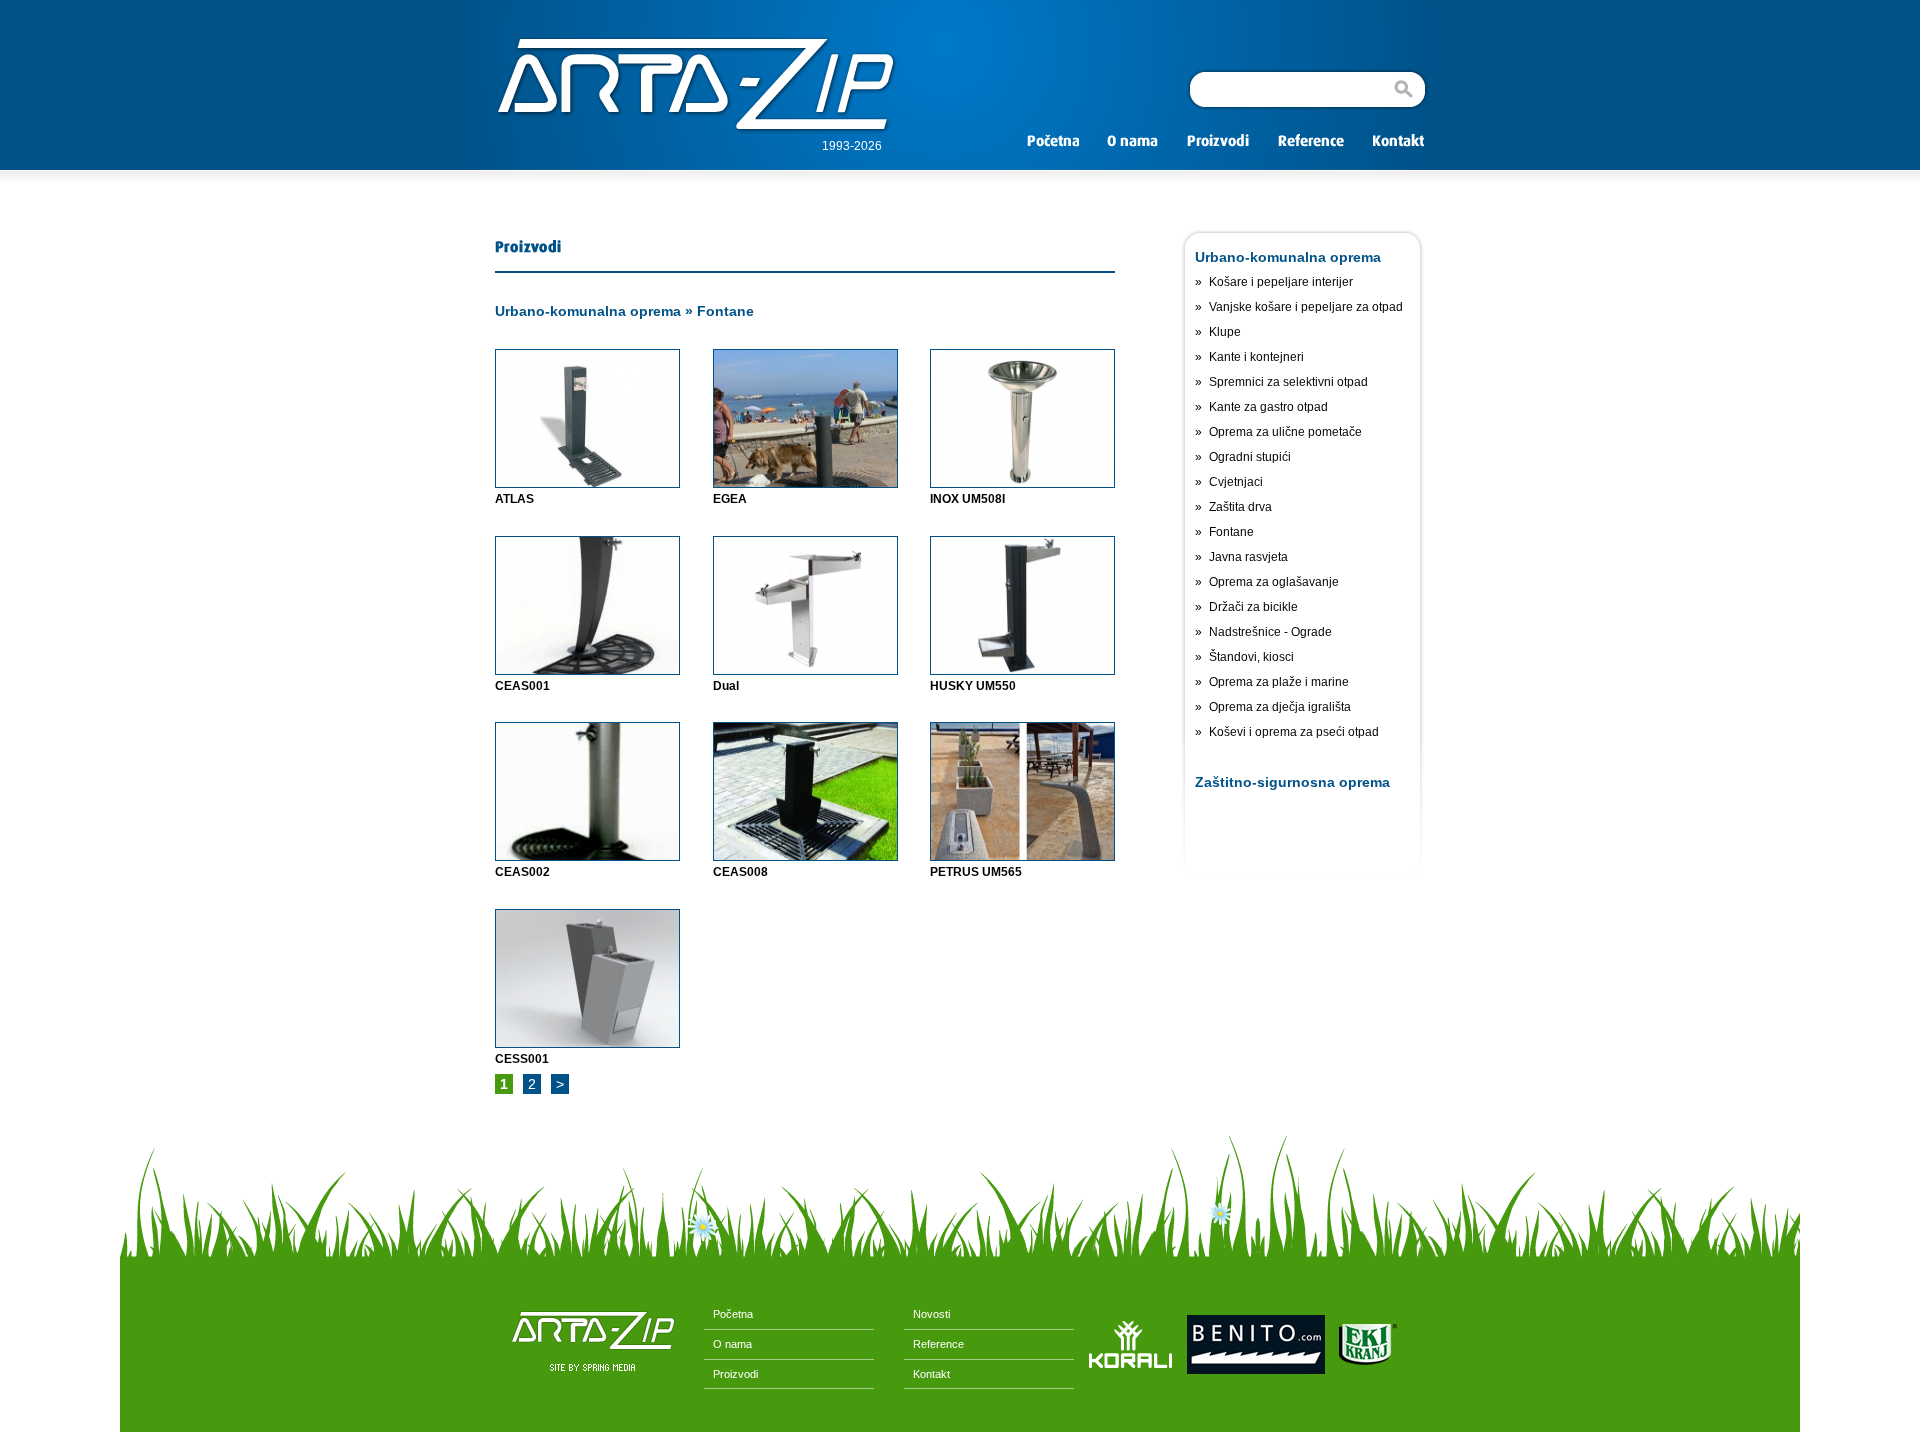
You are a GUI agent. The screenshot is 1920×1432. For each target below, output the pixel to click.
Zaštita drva (1240, 507)
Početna (728, 1314)
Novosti (927, 1314)
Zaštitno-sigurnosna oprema (1292, 782)
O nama (728, 1344)
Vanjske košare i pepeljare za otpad (1306, 307)
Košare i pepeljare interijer (1281, 282)
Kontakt (927, 1374)
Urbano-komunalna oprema (588, 311)
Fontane (725, 311)
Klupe (1225, 332)
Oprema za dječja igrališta (1280, 707)
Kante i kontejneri (1256, 357)
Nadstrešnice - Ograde (1270, 632)
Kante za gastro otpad (1268, 407)
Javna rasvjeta (1248, 557)
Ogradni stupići (1250, 457)
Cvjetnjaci (1236, 482)
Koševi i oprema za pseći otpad (1294, 732)
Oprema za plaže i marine (1279, 682)
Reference (934, 1344)
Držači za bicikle (1253, 607)
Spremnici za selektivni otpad (1288, 382)
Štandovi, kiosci (1251, 657)
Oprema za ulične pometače (1285, 432)
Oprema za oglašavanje (1274, 582)
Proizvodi (731, 1374)
